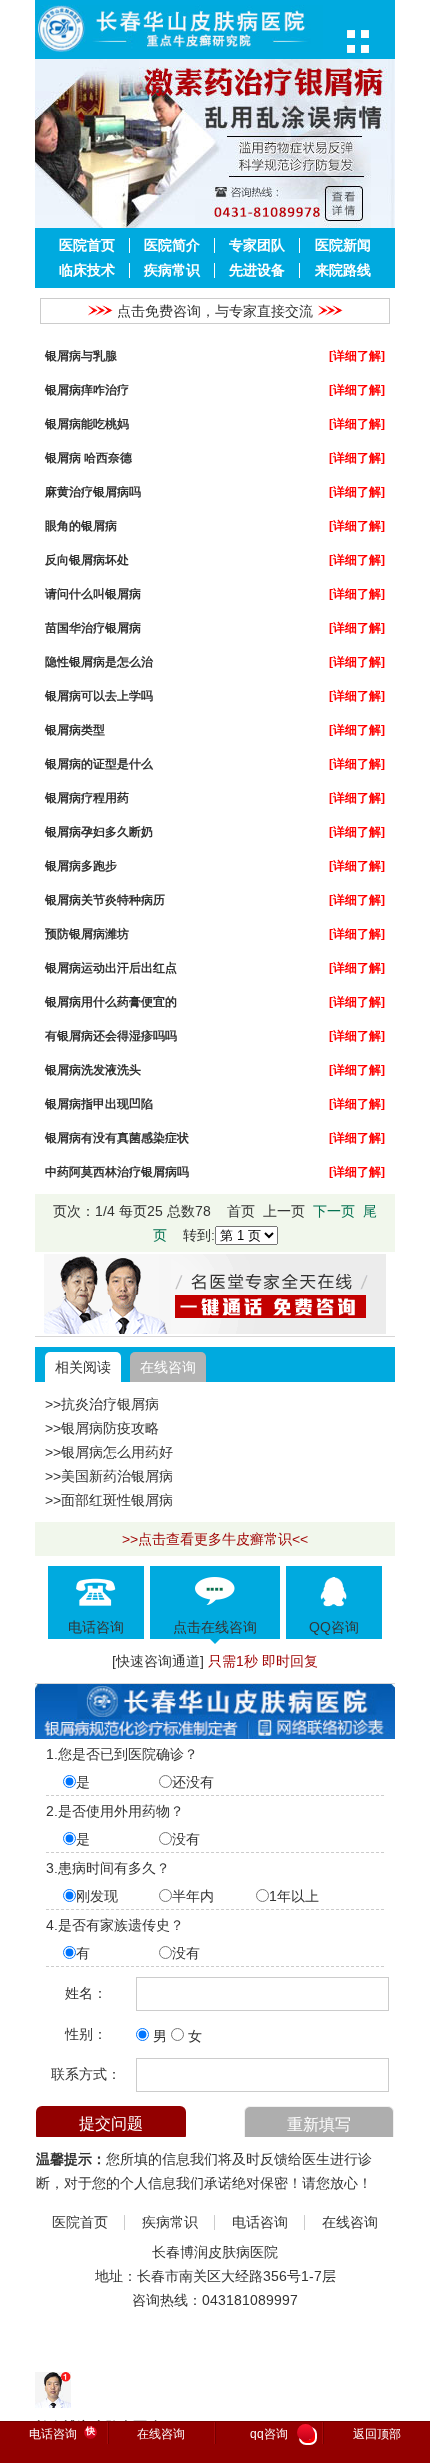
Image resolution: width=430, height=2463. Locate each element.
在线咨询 (168, 1367)
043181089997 (250, 2300)
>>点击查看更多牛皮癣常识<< (215, 1539)
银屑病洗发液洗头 (93, 1069)
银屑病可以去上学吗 (99, 695)
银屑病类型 (75, 729)
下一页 (334, 1211)
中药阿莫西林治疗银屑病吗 (117, 1171)
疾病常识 (172, 270)
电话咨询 (260, 2222)
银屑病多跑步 (81, 865)
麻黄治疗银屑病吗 (93, 491)
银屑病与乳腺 (81, 355)
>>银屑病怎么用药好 (109, 1452)
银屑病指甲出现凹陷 (99, 1103)
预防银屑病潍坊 (87, 933)
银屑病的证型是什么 (99, 763)
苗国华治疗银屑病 (93, 627)
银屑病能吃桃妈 (87, 423)
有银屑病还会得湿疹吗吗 (111, 1035)
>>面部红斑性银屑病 (109, 1500)
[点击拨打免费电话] (215, 1329)
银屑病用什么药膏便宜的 (111, 1001)
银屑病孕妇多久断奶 (99, 831)
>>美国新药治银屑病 (109, 1476)
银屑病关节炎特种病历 (105, 899)
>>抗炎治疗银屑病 (102, 1404)
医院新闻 (343, 245)
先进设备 (257, 270)
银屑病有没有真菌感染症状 (117, 1137)
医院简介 (172, 245)
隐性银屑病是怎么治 (99, 661)
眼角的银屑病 (81, 525)
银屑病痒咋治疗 (87, 389)
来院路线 (343, 270)
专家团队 (257, 245)
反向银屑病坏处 (87, 559)
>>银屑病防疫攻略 (102, 1428)
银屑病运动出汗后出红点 (111, 967)
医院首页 (87, 245)
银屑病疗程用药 (87, 797)
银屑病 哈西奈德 (88, 457)
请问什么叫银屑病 (93, 593)
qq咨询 (280, 2435)
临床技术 (87, 270)
